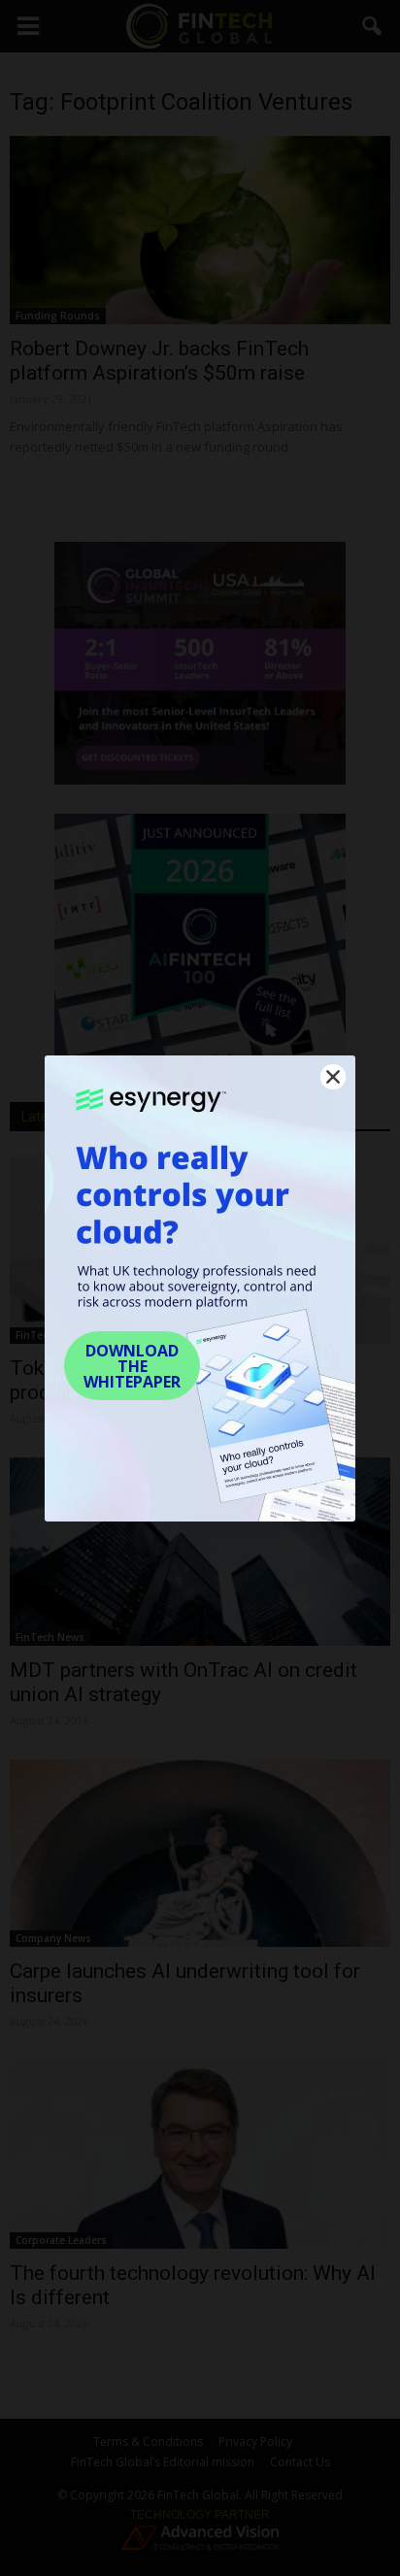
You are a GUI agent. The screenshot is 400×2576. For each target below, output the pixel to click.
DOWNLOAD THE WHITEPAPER (132, 1366)
